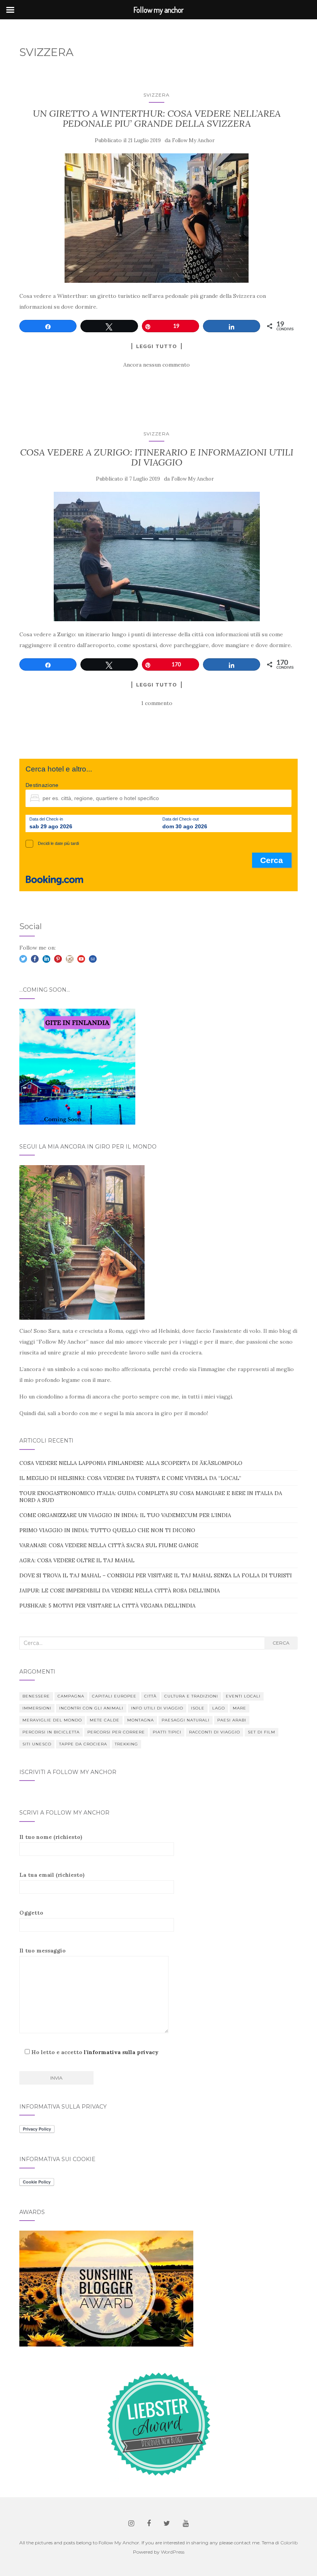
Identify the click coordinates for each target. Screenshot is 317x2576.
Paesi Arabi (232, 1720)
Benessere (36, 1696)
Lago (219, 1708)
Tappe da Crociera (83, 1744)
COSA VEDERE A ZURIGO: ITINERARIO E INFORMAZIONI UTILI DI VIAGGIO (157, 457)
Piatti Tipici (167, 1732)
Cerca (281, 1643)
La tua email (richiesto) (52, 1875)
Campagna (71, 1696)
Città (150, 1696)
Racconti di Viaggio (215, 1732)
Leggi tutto (157, 346)
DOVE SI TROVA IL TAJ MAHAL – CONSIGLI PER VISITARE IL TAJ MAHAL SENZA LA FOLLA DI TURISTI (156, 1575)
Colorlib (289, 2543)
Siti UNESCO (37, 1744)
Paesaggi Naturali (186, 1720)
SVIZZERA (157, 95)
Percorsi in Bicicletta (51, 1732)
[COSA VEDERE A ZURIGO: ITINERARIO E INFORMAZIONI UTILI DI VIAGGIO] (157, 556)
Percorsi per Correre (116, 1732)
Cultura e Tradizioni (191, 1696)
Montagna (141, 1720)
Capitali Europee (114, 1696)
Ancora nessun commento (157, 365)
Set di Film (262, 1732)
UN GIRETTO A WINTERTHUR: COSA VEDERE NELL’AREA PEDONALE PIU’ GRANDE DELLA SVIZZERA (157, 118)
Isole (198, 1708)
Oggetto (31, 1913)
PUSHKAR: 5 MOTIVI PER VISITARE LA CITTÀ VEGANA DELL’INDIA (107, 1606)
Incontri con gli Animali (91, 1708)
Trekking (126, 1744)
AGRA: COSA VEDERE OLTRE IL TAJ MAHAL (77, 1560)
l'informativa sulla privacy (121, 2052)
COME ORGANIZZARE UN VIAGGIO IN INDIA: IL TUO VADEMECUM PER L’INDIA (125, 1515)
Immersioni (37, 1708)
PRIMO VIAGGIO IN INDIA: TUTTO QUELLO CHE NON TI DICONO (107, 1530)
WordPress (173, 2552)
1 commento (157, 703)
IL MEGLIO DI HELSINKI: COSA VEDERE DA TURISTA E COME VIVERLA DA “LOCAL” (130, 1478)
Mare (239, 1708)
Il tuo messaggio (43, 1951)
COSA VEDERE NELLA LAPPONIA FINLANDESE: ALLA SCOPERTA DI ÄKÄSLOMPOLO (131, 1463)
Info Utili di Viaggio (157, 1708)
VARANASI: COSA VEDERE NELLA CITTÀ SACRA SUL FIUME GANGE (109, 1545)
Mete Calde (105, 1720)
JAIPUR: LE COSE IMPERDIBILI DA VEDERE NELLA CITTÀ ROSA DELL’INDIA (120, 1590)
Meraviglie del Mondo (52, 1720)
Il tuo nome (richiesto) (51, 1837)
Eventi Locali (243, 1696)
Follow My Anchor (193, 140)
